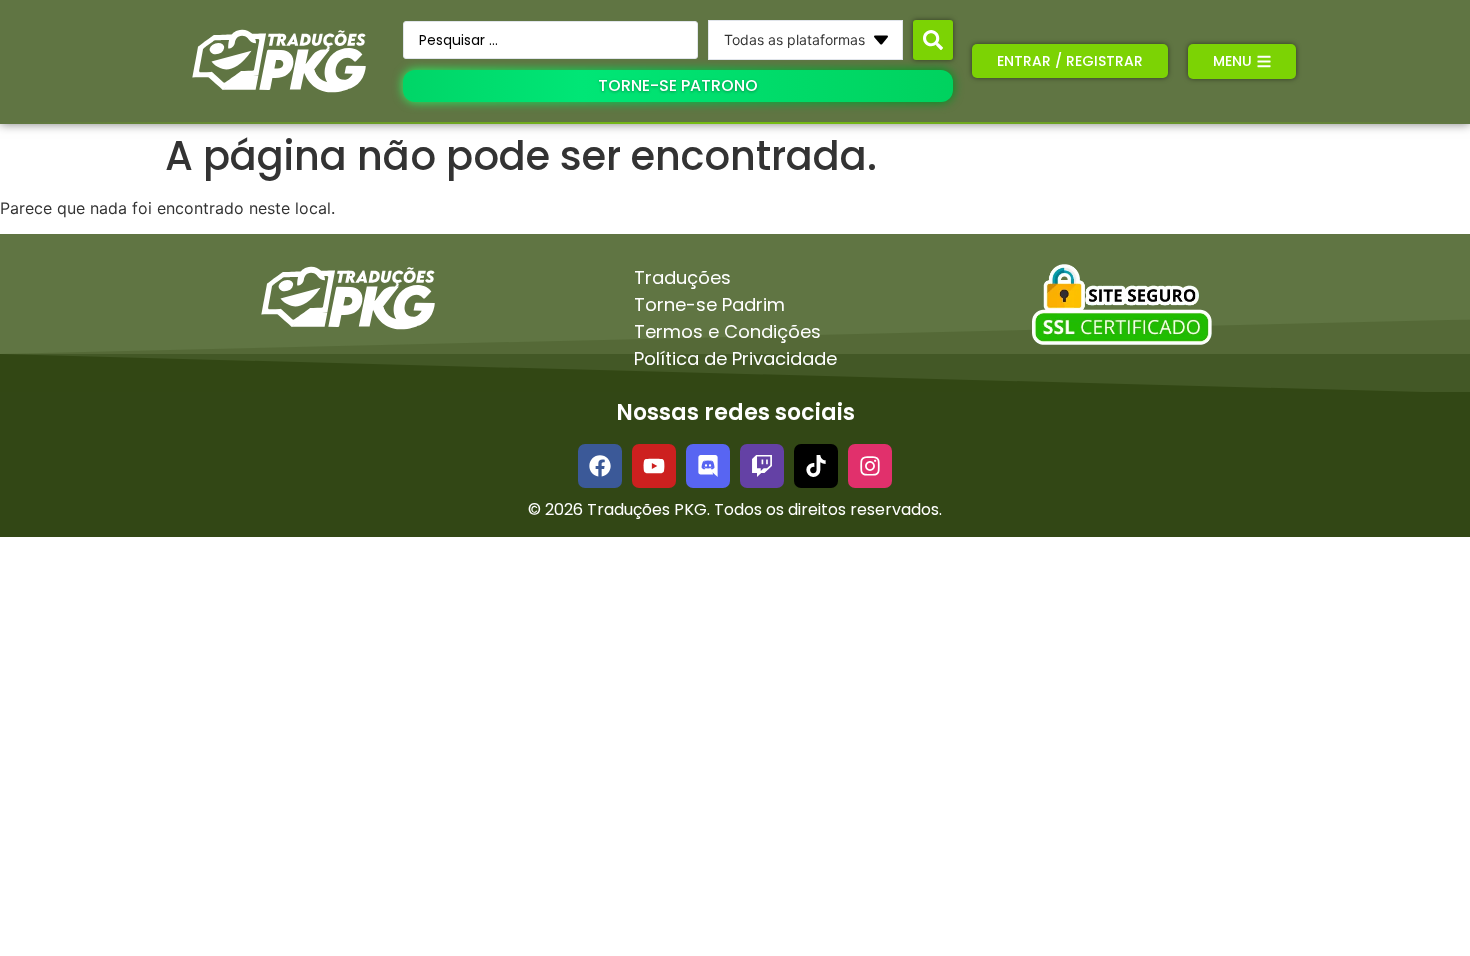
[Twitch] (762, 466)
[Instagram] (870, 466)
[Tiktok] (816, 466)
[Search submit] (933, 40)
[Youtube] (654, 466)
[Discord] (708, 466)
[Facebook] (600, 466)
